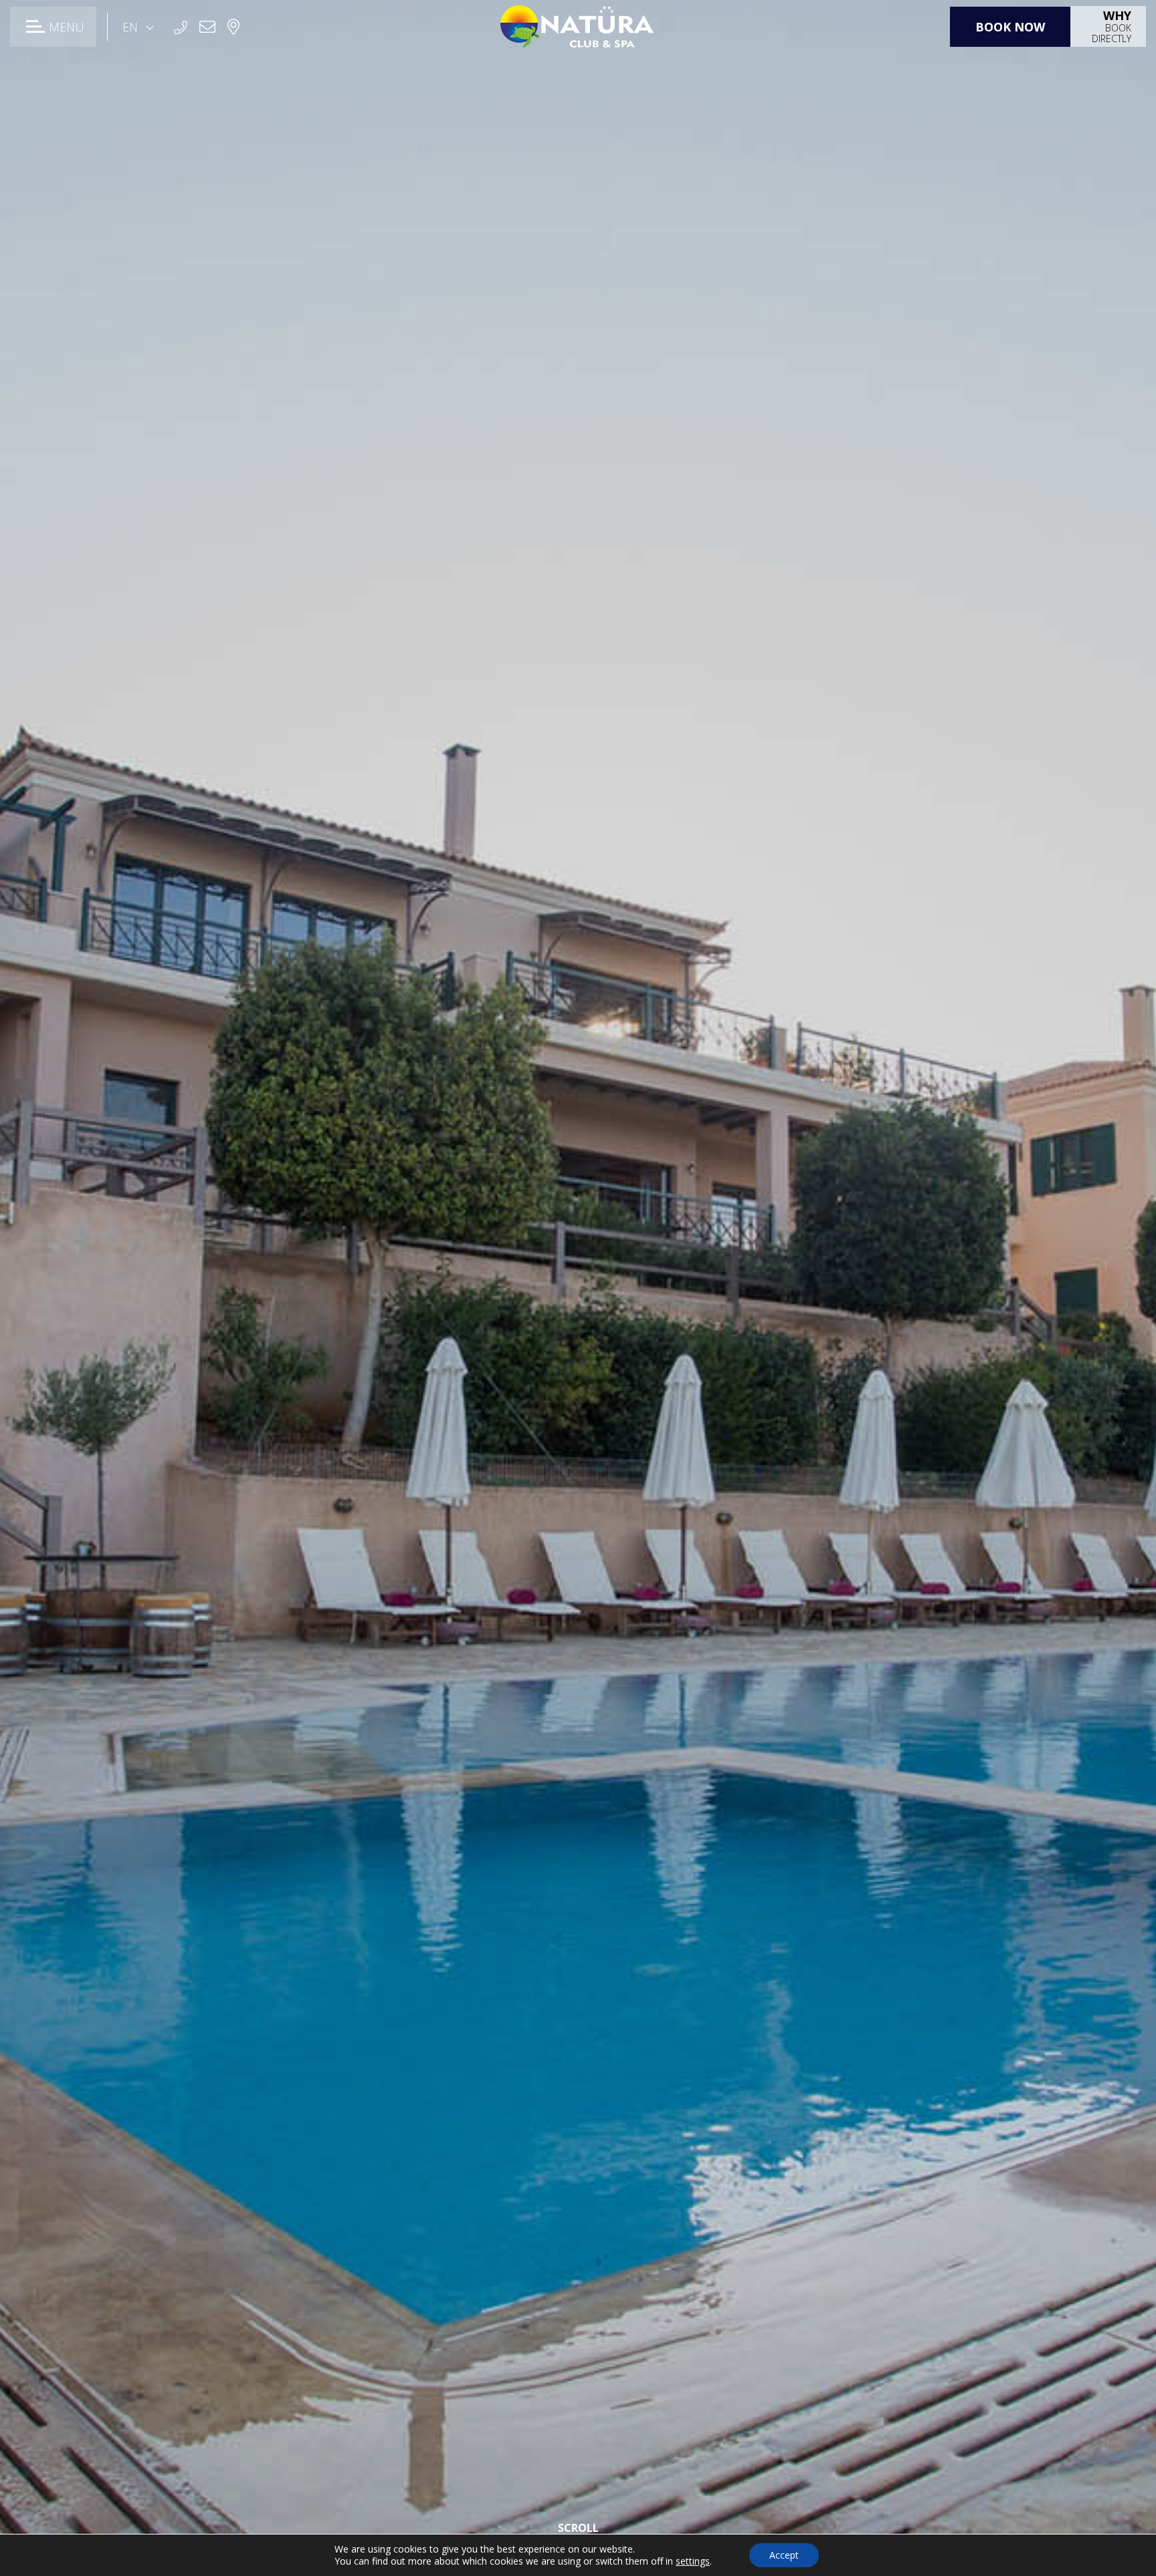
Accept (784, 2555)
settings (693, 2561)
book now (1010, 27)
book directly (1112, 26)
